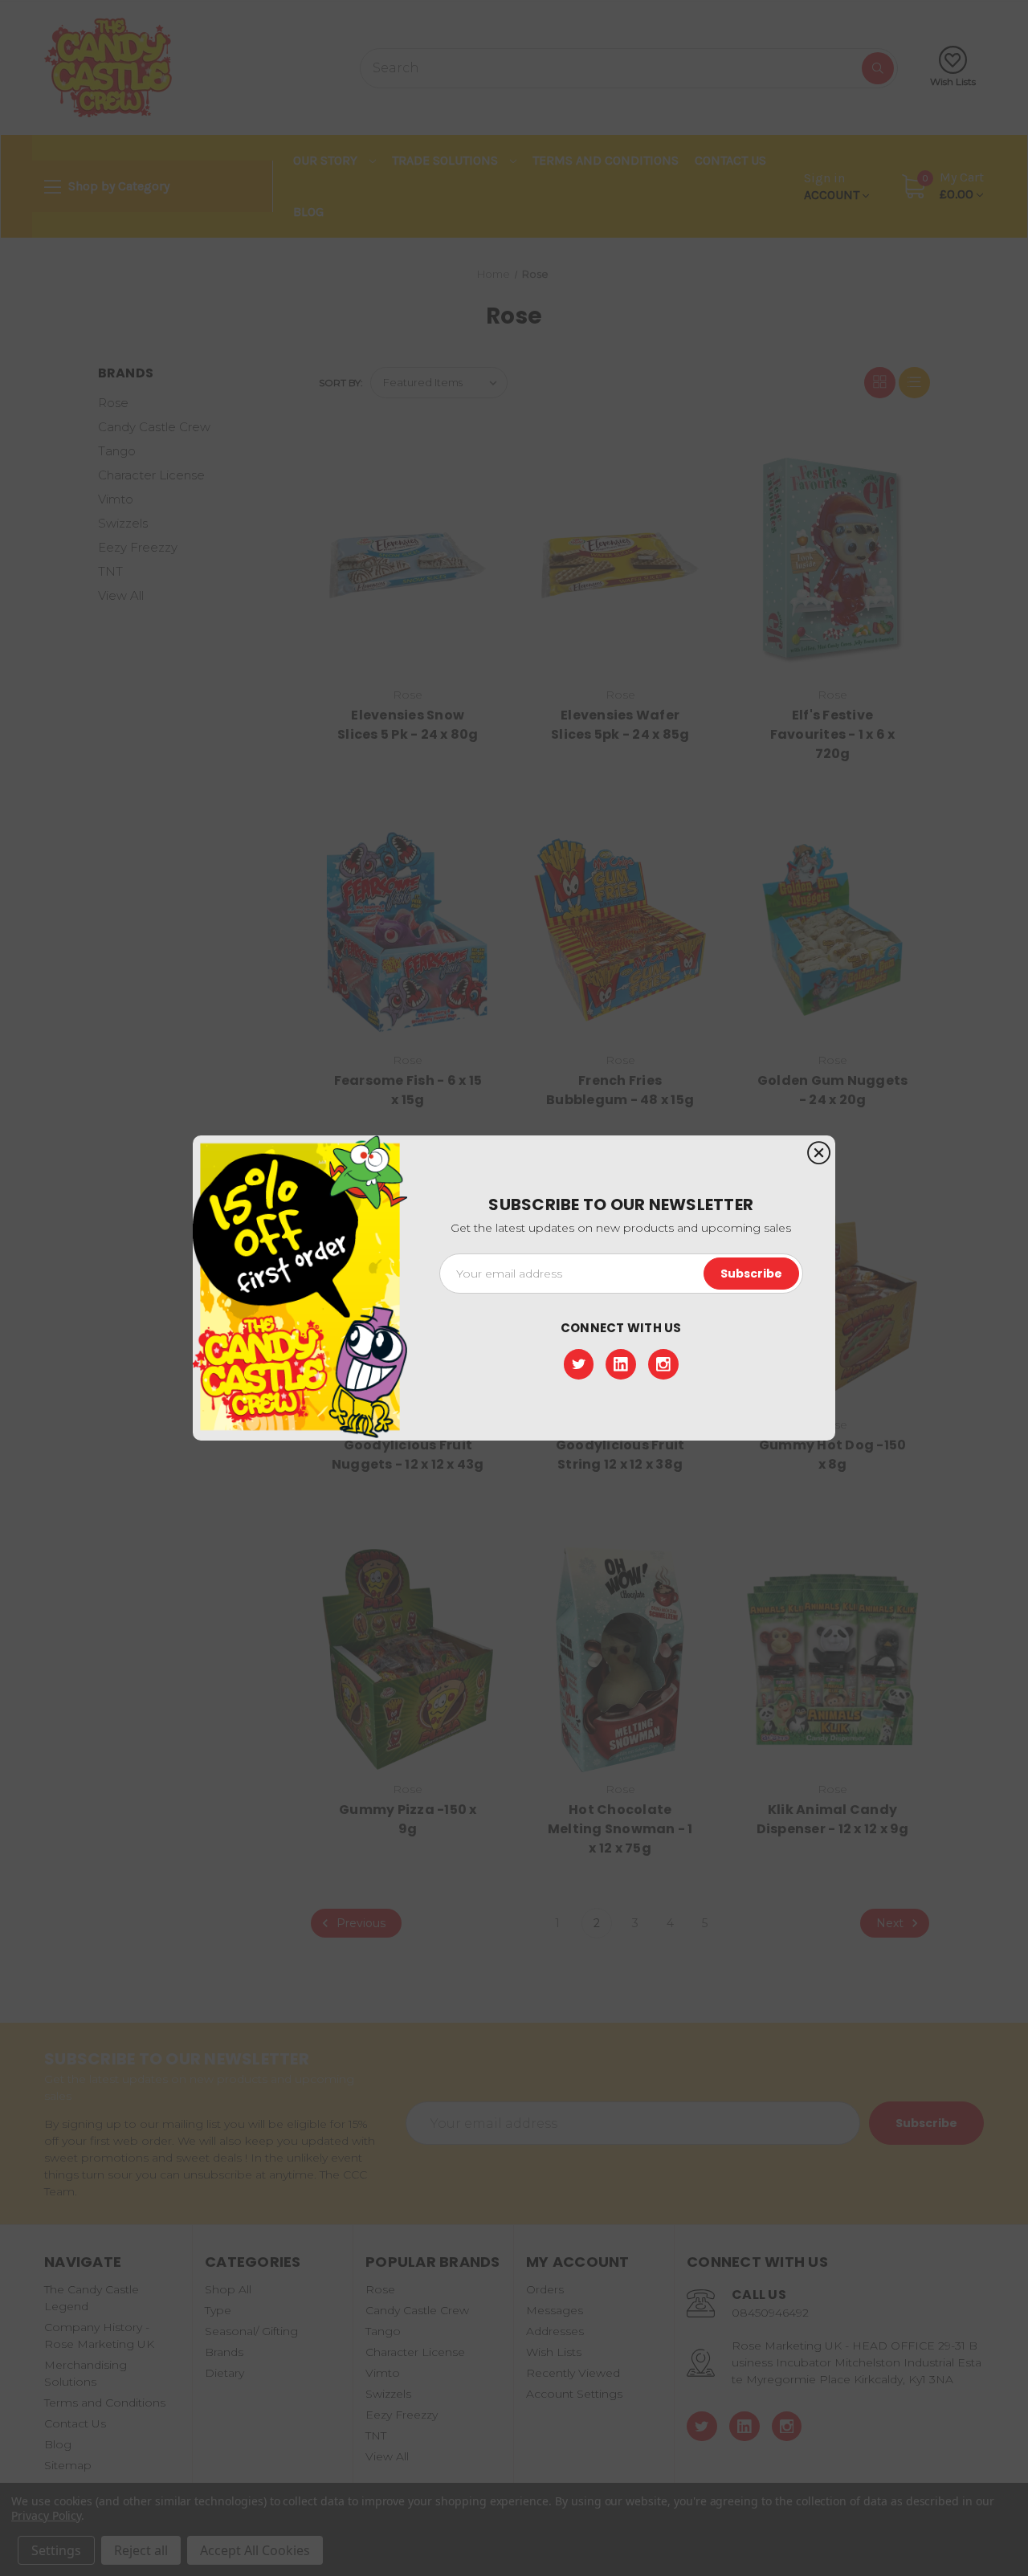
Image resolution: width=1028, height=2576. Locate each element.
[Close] (819, 1153)
